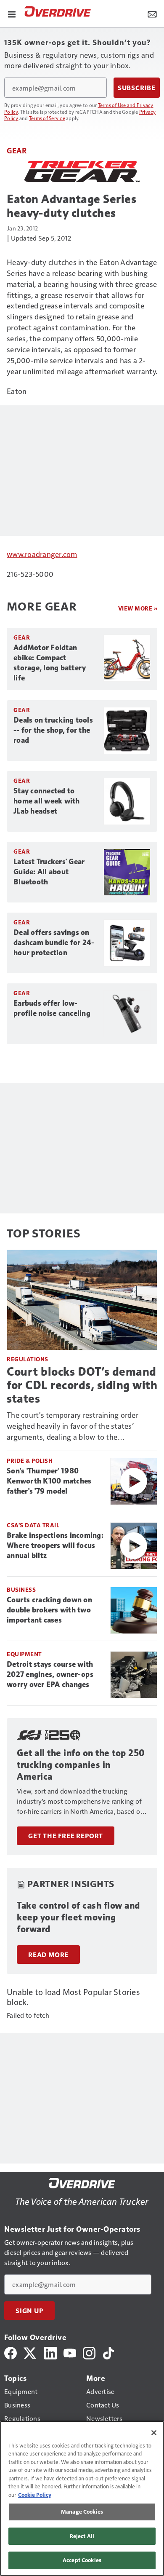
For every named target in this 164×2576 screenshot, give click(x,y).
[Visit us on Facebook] (11, 2352)
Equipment (24, 1654)
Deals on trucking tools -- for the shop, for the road (53, 730)
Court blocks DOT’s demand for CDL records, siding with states (82, 1385)
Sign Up (29, 2311)
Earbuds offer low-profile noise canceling (52, 1008)
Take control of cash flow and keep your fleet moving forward (78, 1917)
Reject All (82, 2536)
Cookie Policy (35, 2495)
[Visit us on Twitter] (30, 2352)
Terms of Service (47, 118)
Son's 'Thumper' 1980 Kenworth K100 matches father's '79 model (49, 1481)
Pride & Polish (30, 1461)
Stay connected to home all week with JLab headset (47, 801)
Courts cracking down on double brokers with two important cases (49, 1610)
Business (21, 1589)
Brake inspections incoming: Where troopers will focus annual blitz (55, 1545)
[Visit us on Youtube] (70, 2352)
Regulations (28, 1359)
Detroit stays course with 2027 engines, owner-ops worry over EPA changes (50, 1674)
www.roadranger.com (42, 554)
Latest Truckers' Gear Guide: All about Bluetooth (49, 872)
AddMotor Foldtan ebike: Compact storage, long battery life (50, 663)
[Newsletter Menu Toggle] (152, 13)
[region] (82, 2498)
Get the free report (66, 1836)
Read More (48, 1955)
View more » (138, 608)
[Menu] (12, 13)
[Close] (154, 2433)
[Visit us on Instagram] (89, 2352)
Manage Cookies (82, 2512)
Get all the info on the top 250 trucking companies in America (81, 1765)
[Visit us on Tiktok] (108, 2352)
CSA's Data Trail (33, 1525)
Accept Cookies (82, 2560)
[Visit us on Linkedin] (50, 2352)
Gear (17, 150)
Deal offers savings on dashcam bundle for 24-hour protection (54, 943)
